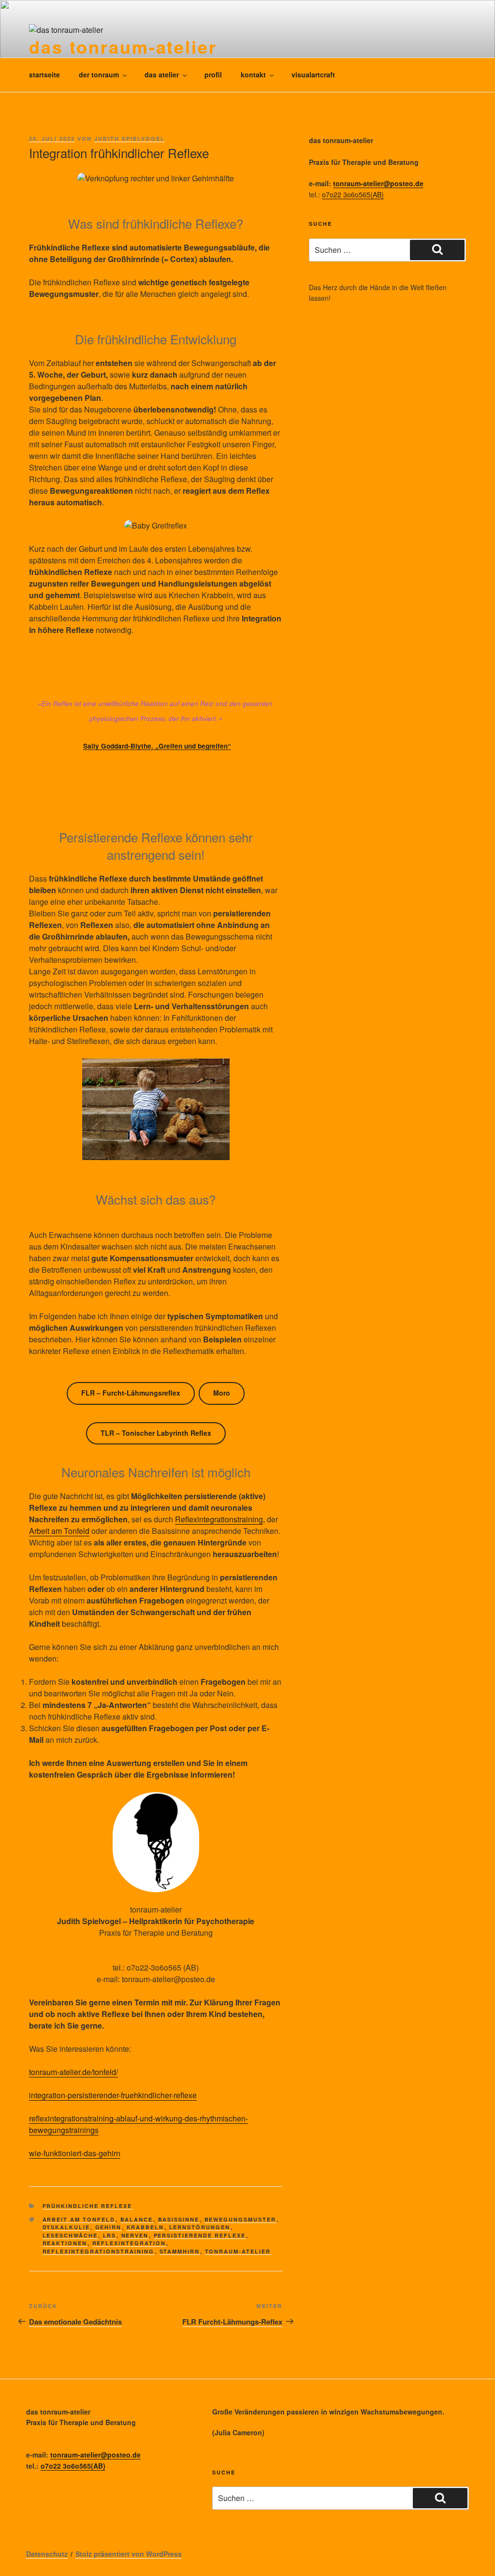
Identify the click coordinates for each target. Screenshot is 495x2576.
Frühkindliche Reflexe (87, 2206)
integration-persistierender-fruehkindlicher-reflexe (113, 2095)
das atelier (162, 74)
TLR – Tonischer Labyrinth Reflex (156, 1433)
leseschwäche (70, 2235)
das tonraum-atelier (123, 46)
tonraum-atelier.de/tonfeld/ (73, 2072)
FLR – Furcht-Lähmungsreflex (131, 1393)
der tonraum (99, 74)
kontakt (253, 74)
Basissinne (179, 2219)
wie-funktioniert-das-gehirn (75, 2153)
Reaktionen (65, 2243)
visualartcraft (313, 74)
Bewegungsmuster (240, 2219)
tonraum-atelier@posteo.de (378, 183)
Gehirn (109, 2227)
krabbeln (146, 2227)
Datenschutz (47, 2554)
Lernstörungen (200, 2227)
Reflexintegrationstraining (219, 1519)
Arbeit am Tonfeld (59, 1531)
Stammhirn (180, 2251)
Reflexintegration (129, 2243)
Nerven (135, 2235)
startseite (44, 74)
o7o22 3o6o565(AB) (353, 194)
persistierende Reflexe (200, 2235)
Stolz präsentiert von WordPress (129, 2554)
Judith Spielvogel (130, 139)
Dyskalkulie (66, 2227)
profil (213, 74)
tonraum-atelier (238, 2251)
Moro (222, 1393)
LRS (110, 2235)
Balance (137, 2219)
